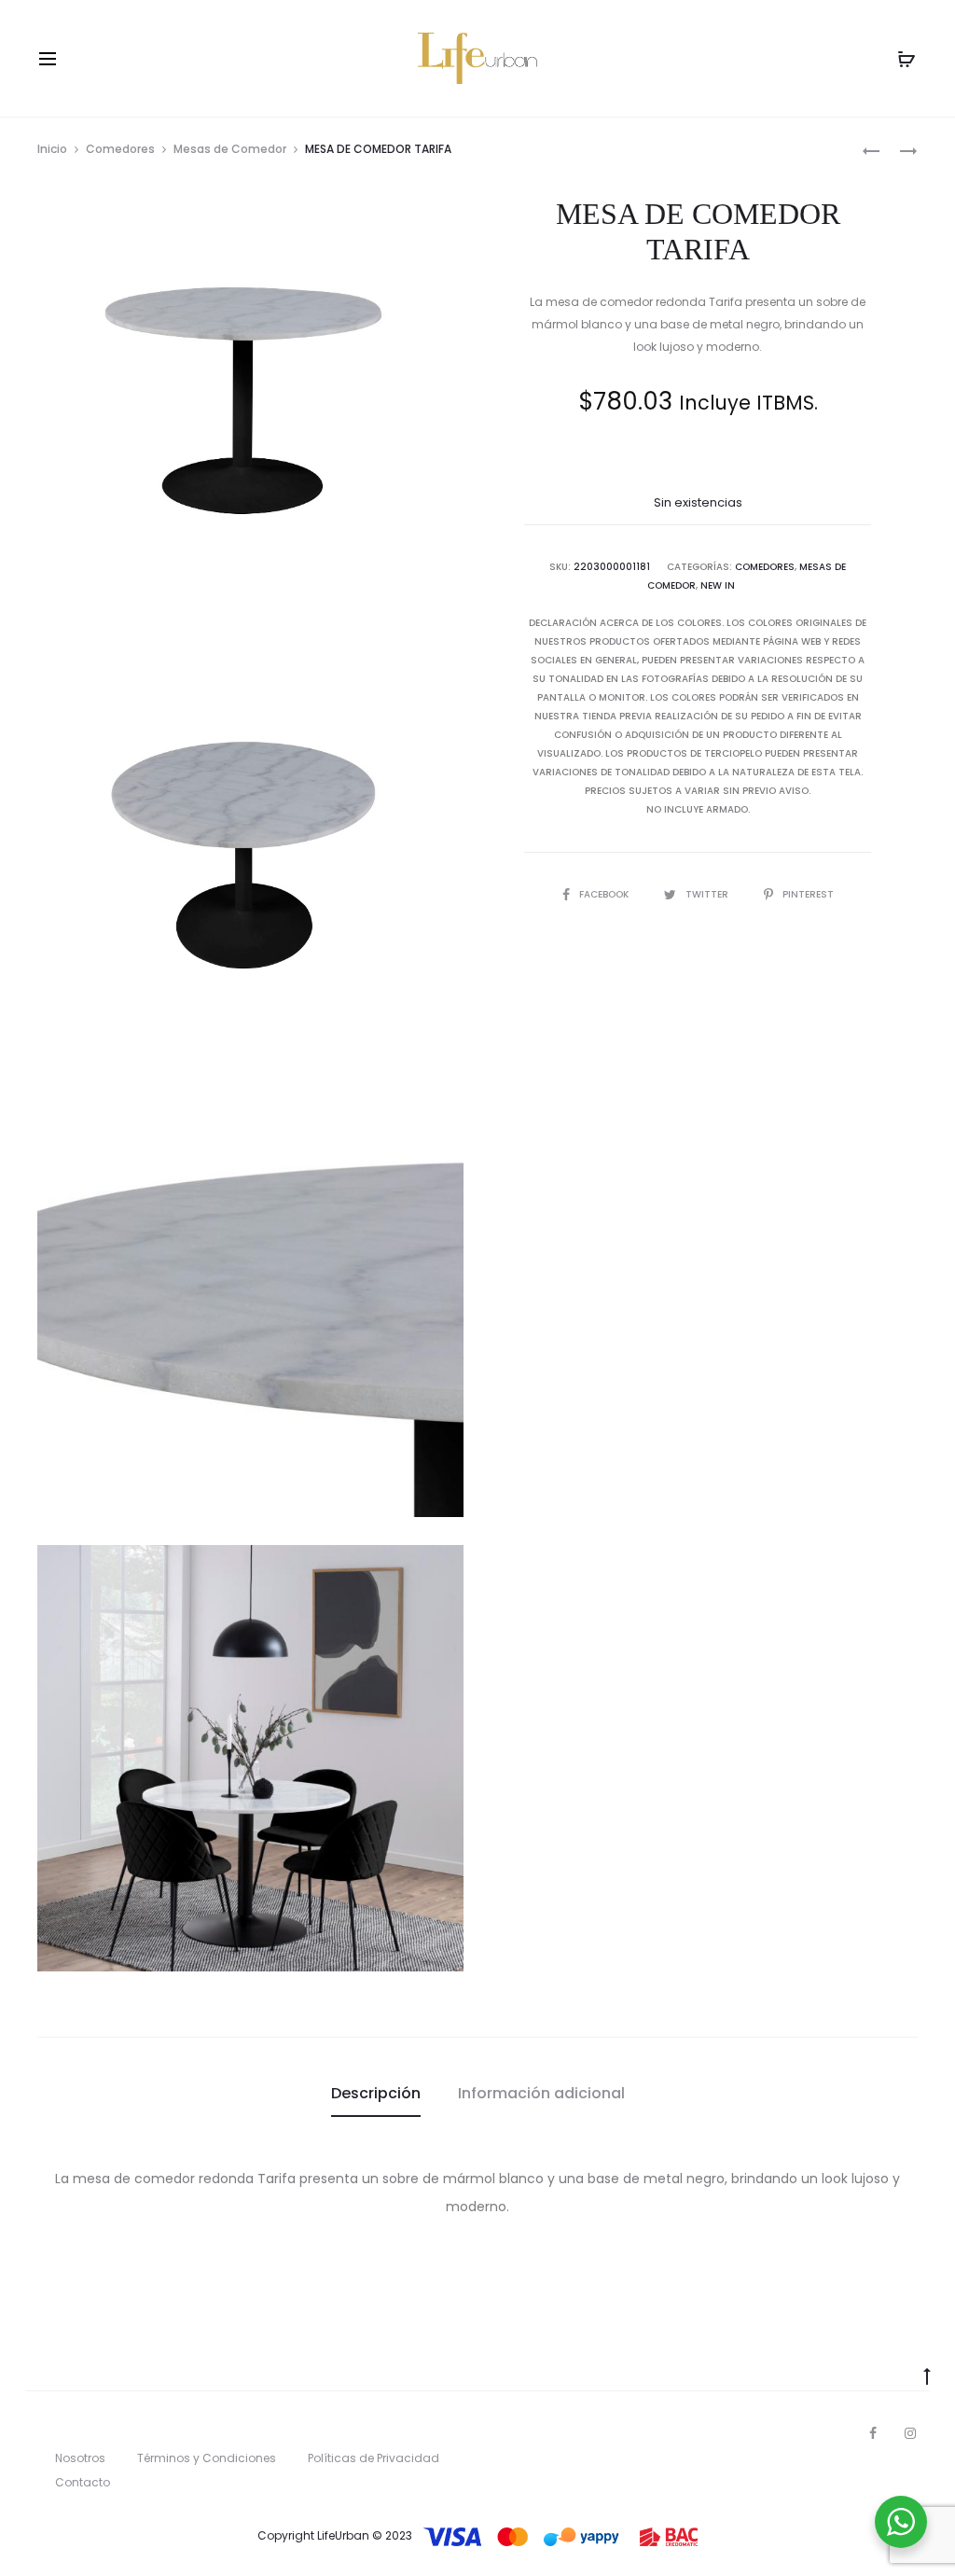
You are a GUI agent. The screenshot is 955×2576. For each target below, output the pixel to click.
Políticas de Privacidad (374, 2458)
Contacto (83, 2482)
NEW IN (718, 585)
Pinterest (808, 894)
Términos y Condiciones (207, 2458)
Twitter (708, 894)
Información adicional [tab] (541, 2093)
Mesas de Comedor (230, 149)
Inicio (52, 149)
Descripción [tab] (376, 2093)
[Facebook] (873, 2433)
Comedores (120, 149)
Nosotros (80, 2458)
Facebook (605, 894)
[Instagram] (910, 2433)
